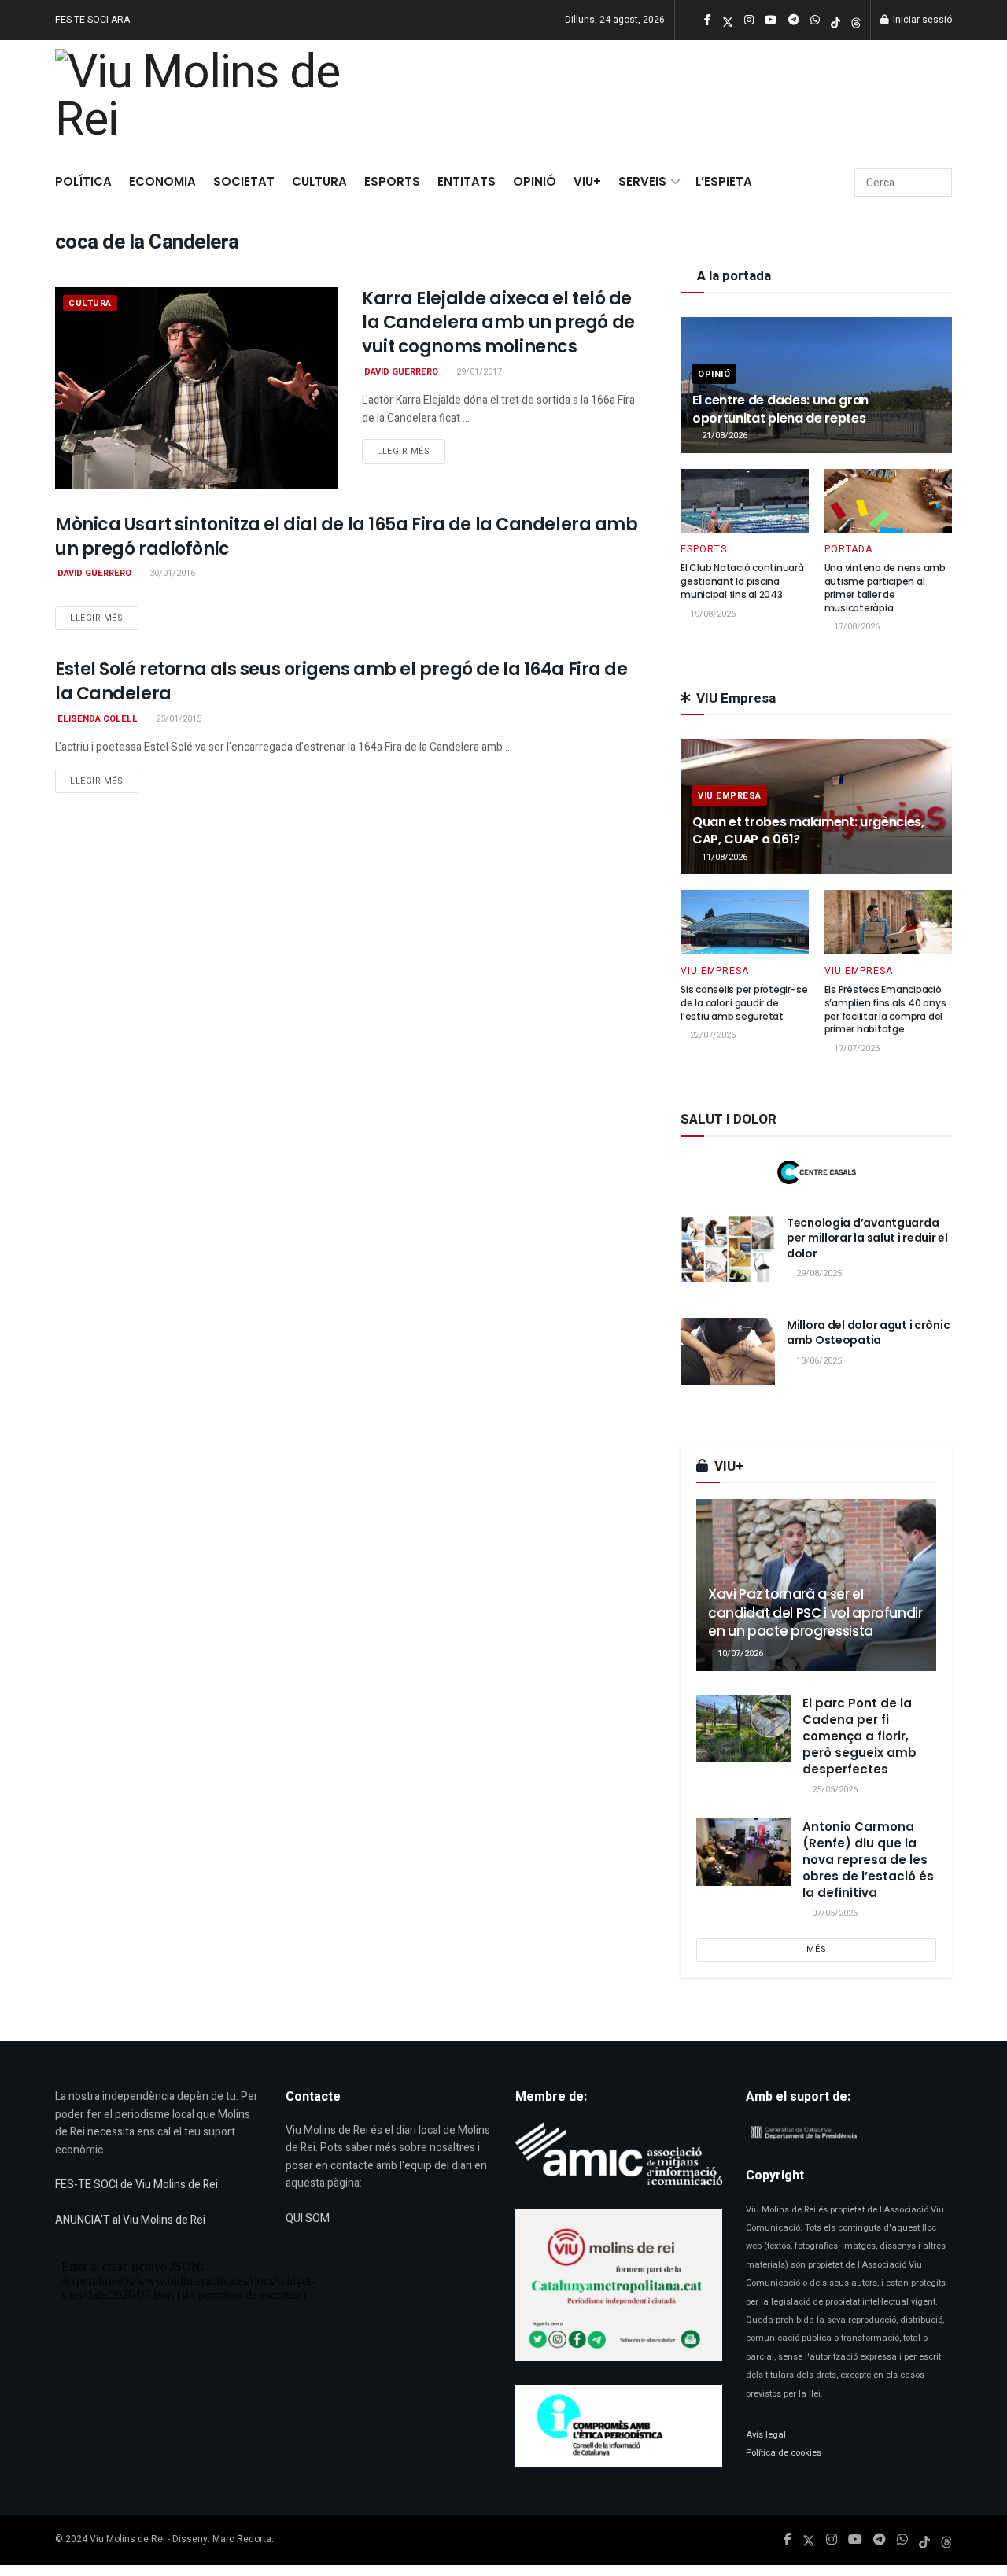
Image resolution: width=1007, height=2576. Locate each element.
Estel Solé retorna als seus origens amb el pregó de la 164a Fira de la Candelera (341, 681)
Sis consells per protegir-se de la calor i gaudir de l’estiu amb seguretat (744, 1003)
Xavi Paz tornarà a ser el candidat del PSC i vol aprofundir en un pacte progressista (815, 1613)
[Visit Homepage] (206, 100)
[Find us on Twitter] (809, 2540)
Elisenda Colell (98, 719)
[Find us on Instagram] (832, 2540)
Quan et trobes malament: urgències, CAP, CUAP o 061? (808, 830)
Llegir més (411, 451)
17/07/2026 (856, 1048)
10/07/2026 (739, 1653)
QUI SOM (308, 2218)
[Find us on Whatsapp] (902, 2540)
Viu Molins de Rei (127, 2539)
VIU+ (587, 181)
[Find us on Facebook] (788, 2540)
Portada (848, 549)
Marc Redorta (242, 2539)
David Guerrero (401, 372)
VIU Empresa (730, 796)
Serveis (642, 181)
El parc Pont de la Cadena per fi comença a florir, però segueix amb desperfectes (859, 1736)
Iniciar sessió (921, 20)
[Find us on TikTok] (835, 21)
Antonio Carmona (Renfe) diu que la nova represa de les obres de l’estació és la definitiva (868, 1860)
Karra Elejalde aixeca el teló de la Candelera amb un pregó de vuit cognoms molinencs (498, 323)
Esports (392, 181)
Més (817, 1949)
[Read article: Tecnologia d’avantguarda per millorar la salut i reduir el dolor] (728, 1249)
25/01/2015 (177, 719)
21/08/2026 (723, 435)
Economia (162, 181)
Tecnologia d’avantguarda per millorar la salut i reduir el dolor (867, 1238)
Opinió (535, 181)
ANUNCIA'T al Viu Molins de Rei (130, 2220)
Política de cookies (784, 2453)
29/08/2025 (818, 1273)
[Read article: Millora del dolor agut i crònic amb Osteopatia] (728, 1352)
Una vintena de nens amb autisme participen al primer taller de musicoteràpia (885, 587)
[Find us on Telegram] (880, 2540)
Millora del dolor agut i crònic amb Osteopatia (868, 1333)
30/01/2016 (171, 573)
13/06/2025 (818, 1361)
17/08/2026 (856, 627)
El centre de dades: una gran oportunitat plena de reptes (780, 409)
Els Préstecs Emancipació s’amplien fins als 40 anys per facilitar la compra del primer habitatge (885, 1009)
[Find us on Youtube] (855, 2540)
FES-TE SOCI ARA (92, 20)
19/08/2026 (712, 614)
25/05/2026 (834, 1790)
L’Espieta (724, 181)
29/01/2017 (478, 372)
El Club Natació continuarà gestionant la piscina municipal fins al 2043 (742, 581)
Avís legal (766, 2435)
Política (83, 181)
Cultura (319, 181)
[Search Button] (937, 183)
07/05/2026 (834, 1913)
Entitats (467, 181)
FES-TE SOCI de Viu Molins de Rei (136, 2185)
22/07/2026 (712, 1035)
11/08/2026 (723, 857)
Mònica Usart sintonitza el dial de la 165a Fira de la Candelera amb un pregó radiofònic (347, 537)
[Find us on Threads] (856, 21)
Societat (244, 181)
